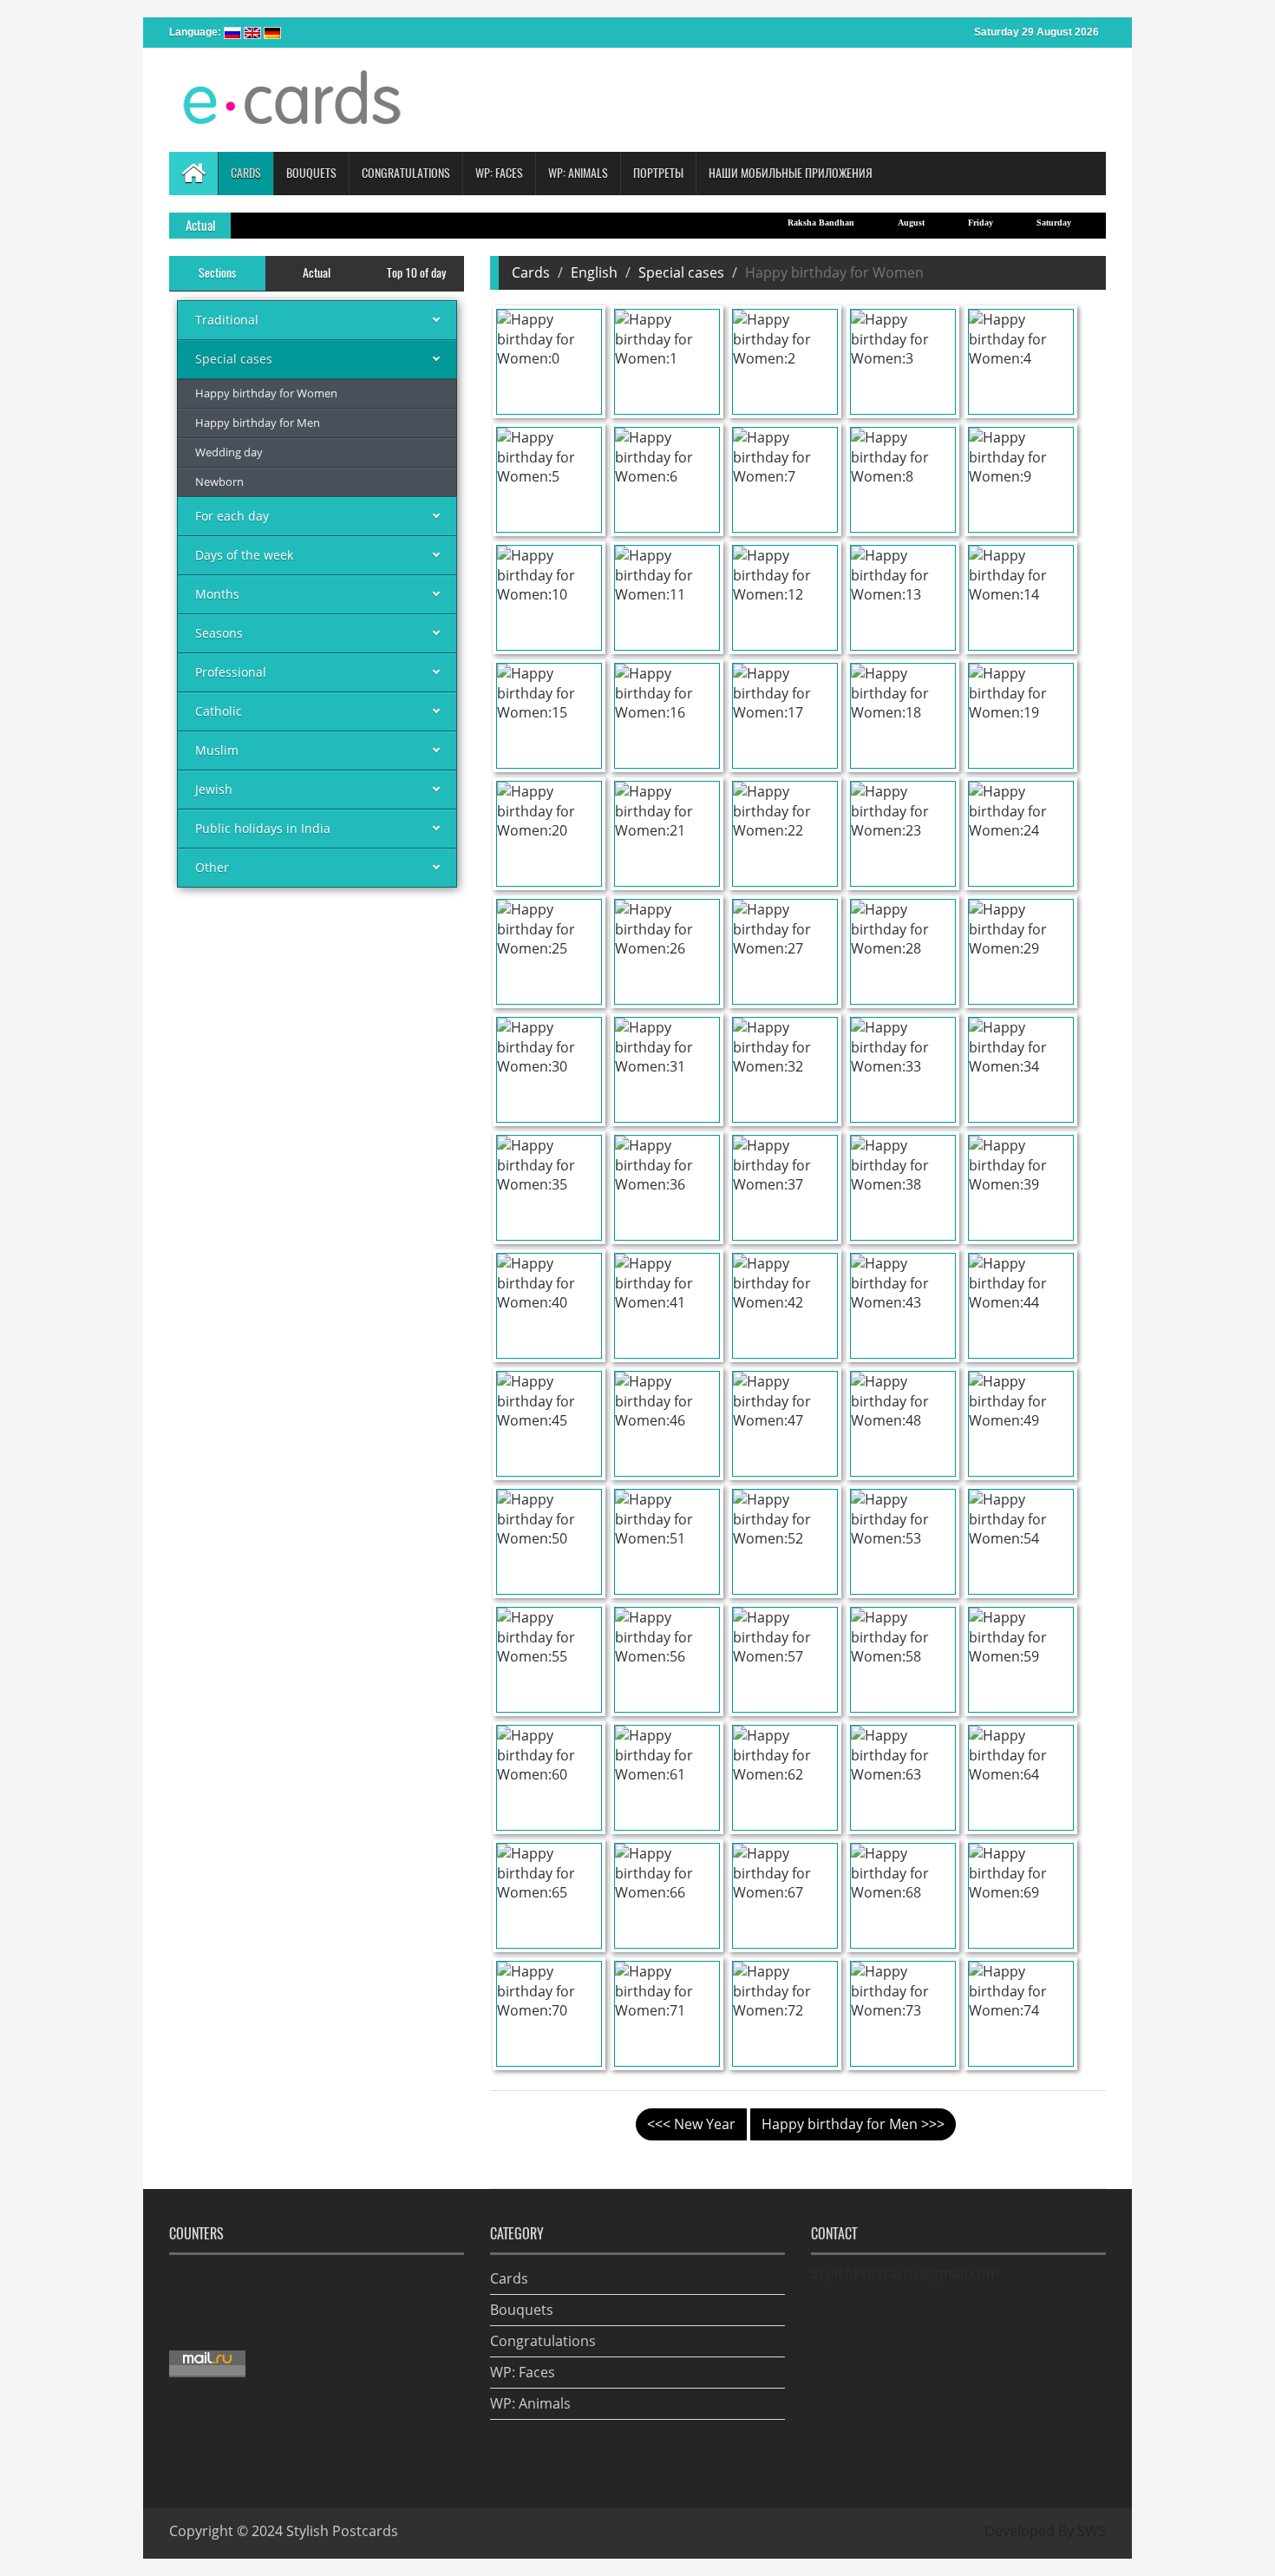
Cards (531, 272)
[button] (245, 174)
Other (212, 867)
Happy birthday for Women (266, 393)
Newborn (219, 482)
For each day (232, 516)
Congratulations (543, 2341)
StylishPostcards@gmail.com (905, 2273)
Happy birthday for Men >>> (853, 2124)
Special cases (234, 359)
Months (217, 594)
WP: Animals (530, 2403)
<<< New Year (691, 2124)
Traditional (227, 320)
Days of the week (244, 555)
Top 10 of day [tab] (416, 273)
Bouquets (522, 2310)
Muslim (217, 750)
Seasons (219, 633)
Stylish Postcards (342, 2531)
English (594, 272)
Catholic (219, 711)
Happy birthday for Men (258, 423)
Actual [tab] (317, 273)
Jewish (214, 789)
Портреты (658, 173)
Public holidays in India (263, 828)
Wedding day (229, 452)
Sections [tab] (217, 273)
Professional (231, 672)
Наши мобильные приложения (791, 173)
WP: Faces (523, 2372)
